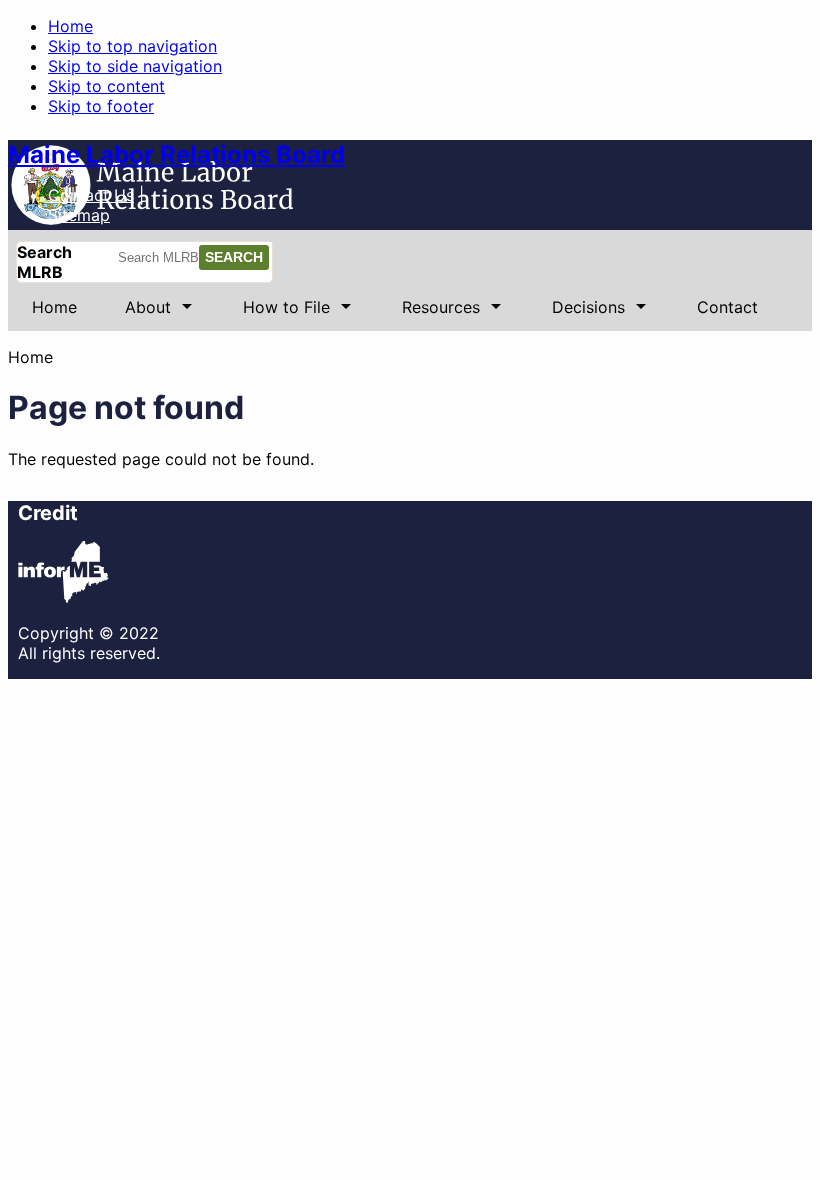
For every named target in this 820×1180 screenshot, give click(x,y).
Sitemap (79, 215)
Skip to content (106, 86)
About (136, 314)
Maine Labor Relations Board (176, 154)
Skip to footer (101, 106)
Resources (429, 314)
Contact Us (91, 195)
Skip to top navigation (132, 46)
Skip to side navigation (135, 66)
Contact (727, 307)
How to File (274, 314)
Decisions (576, 314)
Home (70, 26)
